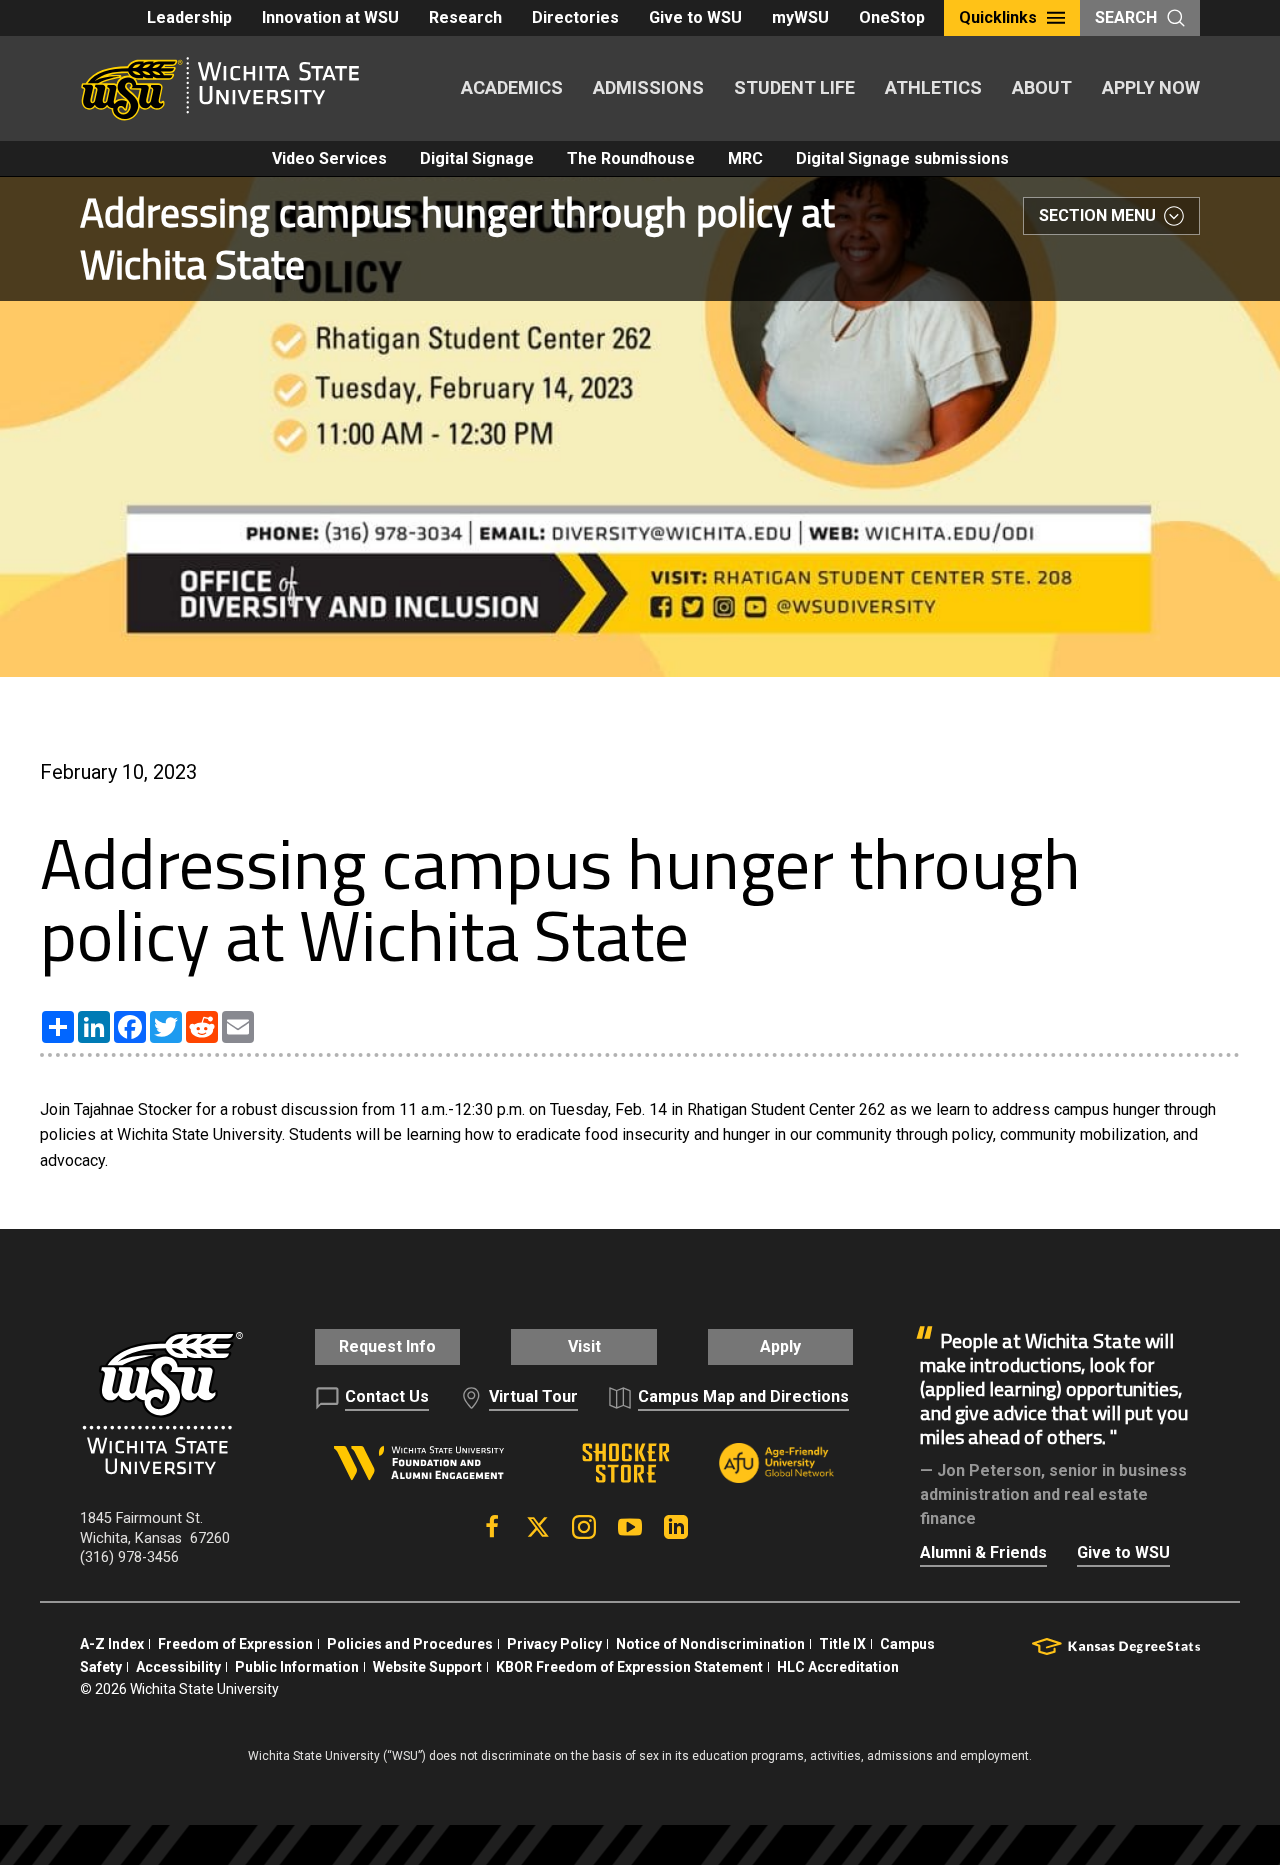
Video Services (329, 158)
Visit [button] (584, 1346)
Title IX (842, 1644)
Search (1126, 17)
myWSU (800, 17)
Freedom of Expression (235, 1644)
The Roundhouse (631, 158)
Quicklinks (998, 17)
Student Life (794, 87)
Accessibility (178, 1667)
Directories (575, 17)
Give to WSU (695, 17)
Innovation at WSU (330, 17)
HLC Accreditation (838, 1667)
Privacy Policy (554, 1644)
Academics (512, 87)
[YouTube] (630, 1527)
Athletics (933, 87)
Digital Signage (477, 158)
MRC (745, 158)
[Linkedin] (676, 1527)
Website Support (427, 1667)
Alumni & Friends (983, 1552)
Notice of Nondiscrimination (710, 1644)
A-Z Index (112, 1644)
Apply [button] (780, 1346)
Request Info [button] (387, 1346)
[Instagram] (584, 1527)
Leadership (189, 17)
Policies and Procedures (410, 1644)
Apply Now (1151, 87)
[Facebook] (492, 1527)
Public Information (297, 1667)
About (1042, 87)
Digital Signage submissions (902, 158)
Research (465, 17)
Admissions (648, 87)
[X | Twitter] (538, 1527)
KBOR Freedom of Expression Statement (629, 1667)
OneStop (892, 17)
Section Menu (1097, 215)
